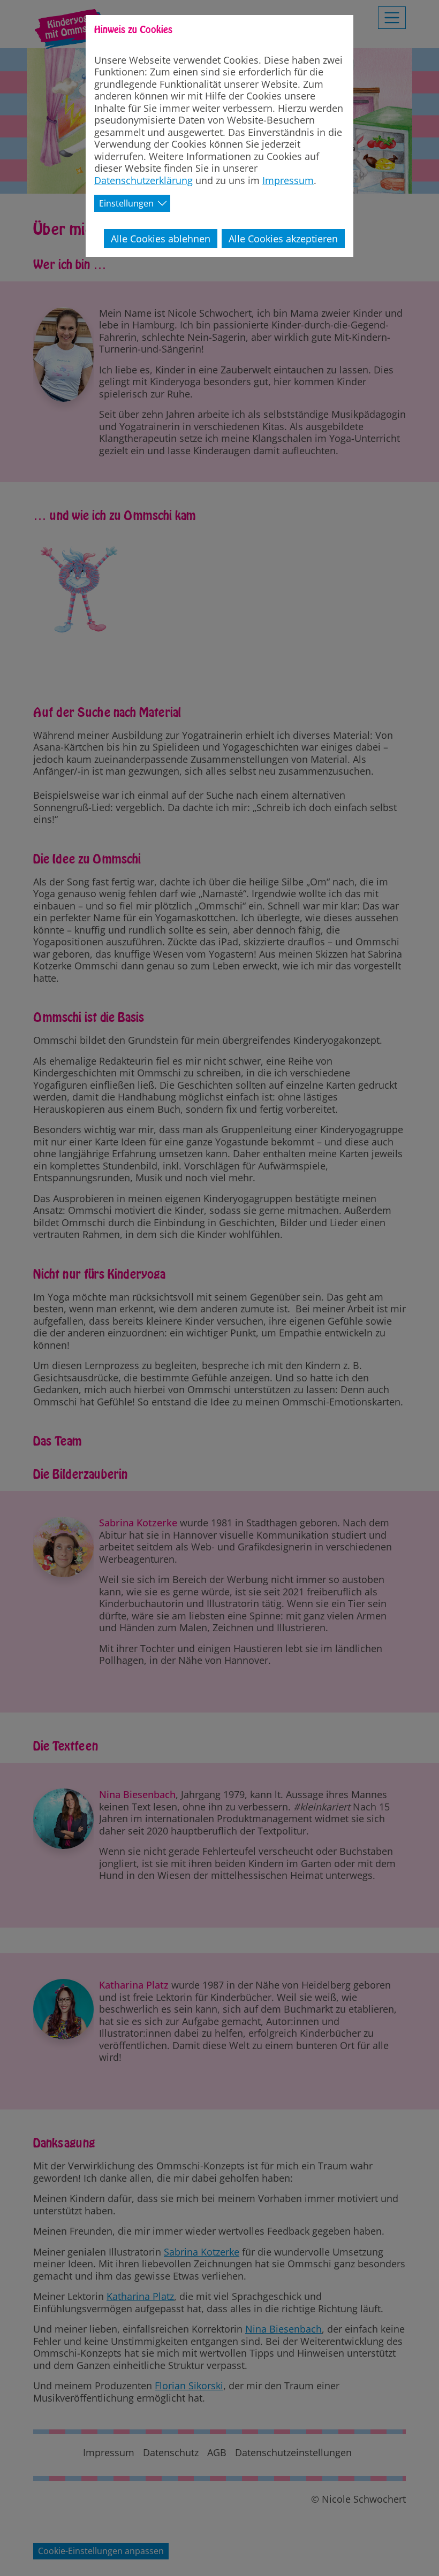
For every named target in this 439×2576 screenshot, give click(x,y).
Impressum (288, 180)
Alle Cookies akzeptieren (283, 239)
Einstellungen (126, 203)
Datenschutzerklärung (143, 180)
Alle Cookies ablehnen (161, 239)
